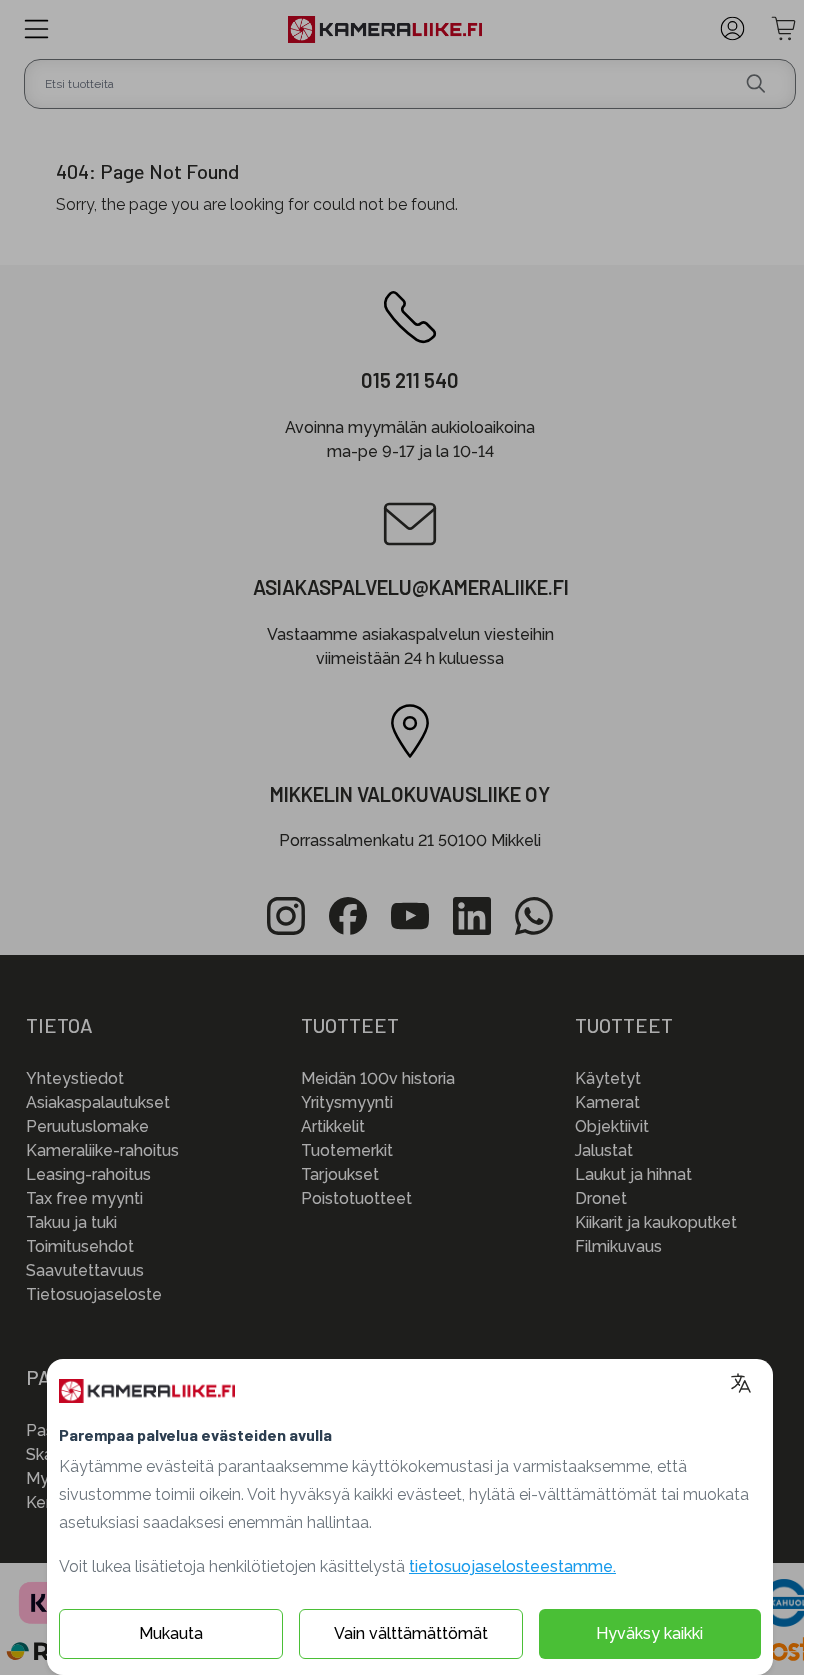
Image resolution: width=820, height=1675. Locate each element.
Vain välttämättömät (411, 1633)
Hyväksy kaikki (649, 1633)
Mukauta (171, 1633)
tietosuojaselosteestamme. (512, 1566)
